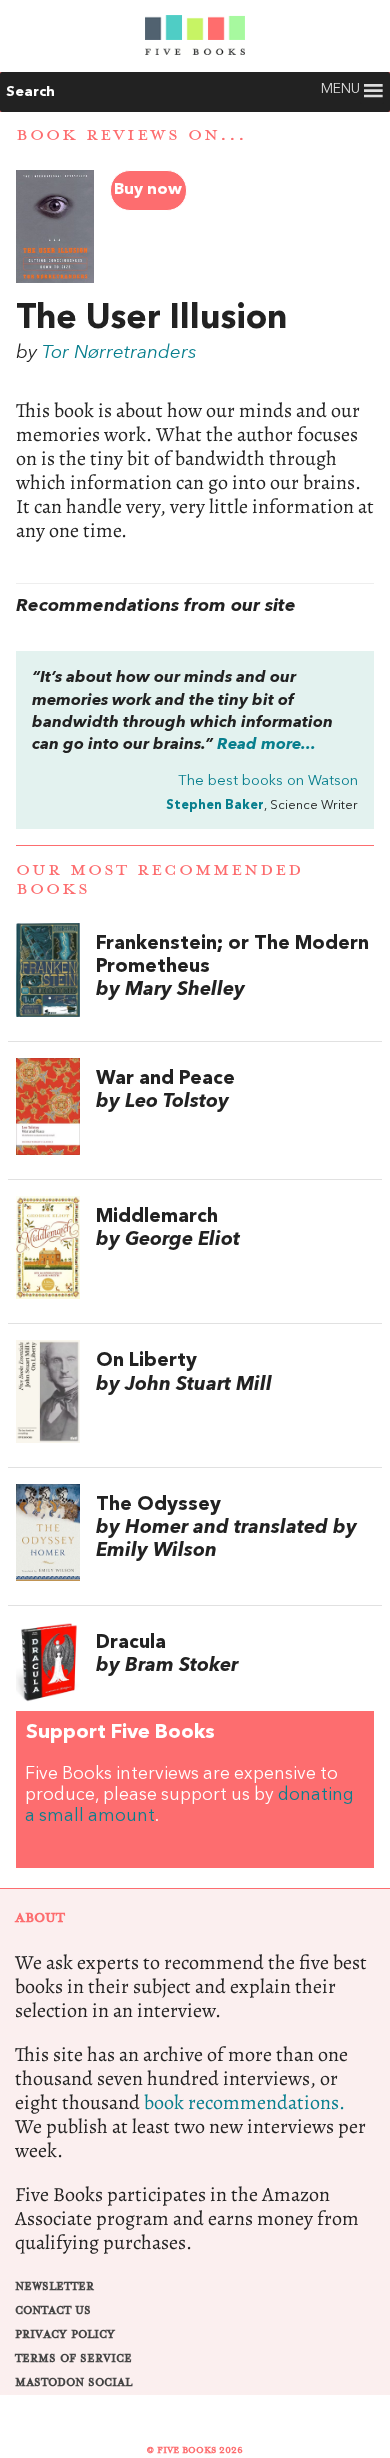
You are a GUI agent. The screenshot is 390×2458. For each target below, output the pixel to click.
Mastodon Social (73, 2382)
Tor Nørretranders (119, 353)
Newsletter (54, 2286)
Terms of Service (73, 2358)
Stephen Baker (215, 805)
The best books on (268, 781)
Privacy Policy (65, 2334)
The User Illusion (151, 319)
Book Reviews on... (131, 135)
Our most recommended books (159, 879)
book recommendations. (244, 2102)
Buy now (148, 190)
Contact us (53, 2310)
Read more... (266, 745)
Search (30, 92)
